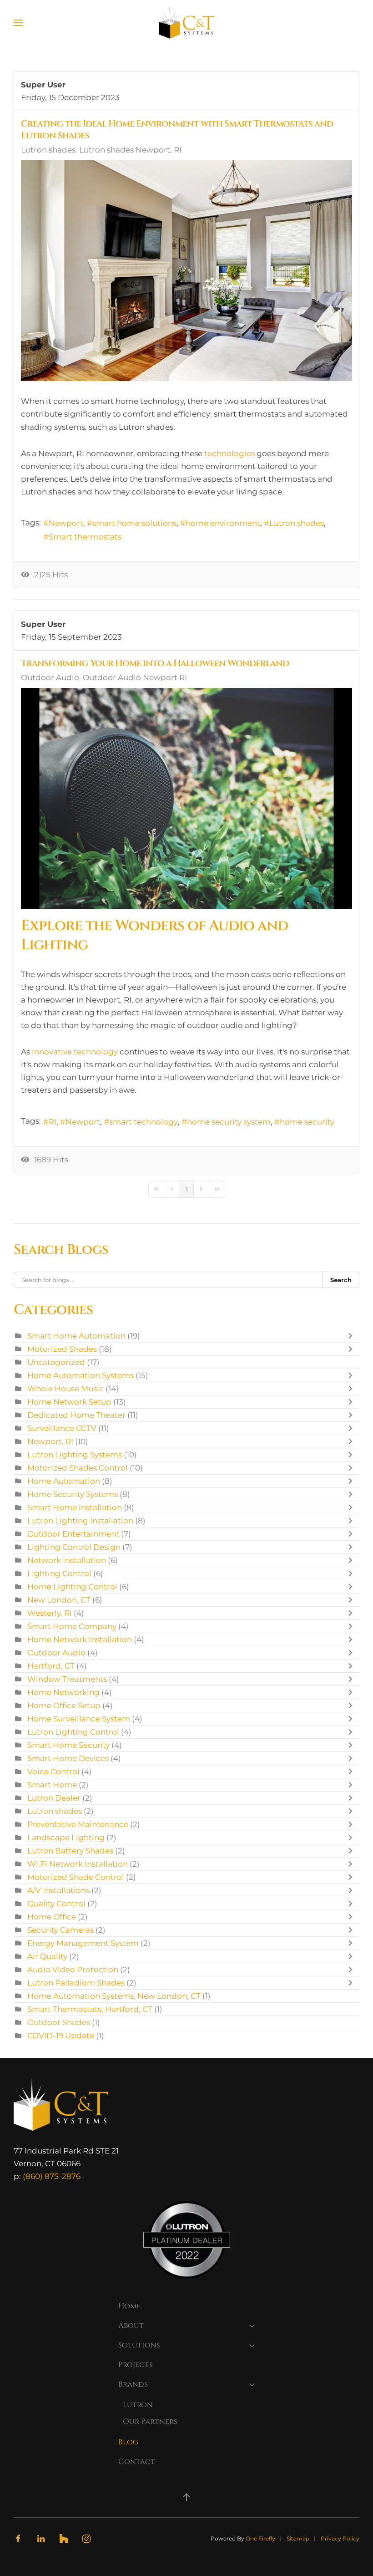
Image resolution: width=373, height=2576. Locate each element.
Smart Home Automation (76, 1336)
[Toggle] (353, 1336)
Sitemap (298, 2538)
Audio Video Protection (73, 1970)
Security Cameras (60, 1930)
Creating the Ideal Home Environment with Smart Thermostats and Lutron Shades (177, 130)
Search (341, 1280)
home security (307, 1122)
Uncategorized (56, 1362)
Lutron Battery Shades (70, 1851)
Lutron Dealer (54, 1798)
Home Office (52, 1917)
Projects (136, 2365)
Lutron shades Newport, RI (130, 150)
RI (53, 1122)
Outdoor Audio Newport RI (135, 677)
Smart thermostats (85, 537)
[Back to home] (187, 23)
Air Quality (47, 1956)
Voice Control (53, 1772)
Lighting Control (59, 1573)
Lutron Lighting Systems (75, 1455)
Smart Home (52, 1785)
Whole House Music (66, 1389)
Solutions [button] (139, 2345)
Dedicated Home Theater (76, 1415)
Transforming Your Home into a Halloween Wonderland (155, 663)
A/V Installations (58, 1890)
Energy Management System (83, 1943)
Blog (128, 2442)
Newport (66, 523)
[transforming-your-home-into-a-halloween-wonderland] (186, 798)
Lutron (138, 2405)
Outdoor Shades (59, 2022)
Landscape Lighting (66, 1838)
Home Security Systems (73, 1494)
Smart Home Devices (68, 1758)
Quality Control (56, 1904)
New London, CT (59, 1600)
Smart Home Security (68, 1745)
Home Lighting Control (72, 1587)
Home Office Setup (64, 1705)
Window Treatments (67, 1679)
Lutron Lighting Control (73, 1732)
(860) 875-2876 (52, 2176)
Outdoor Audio (50, 677)
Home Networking (63, 1692)
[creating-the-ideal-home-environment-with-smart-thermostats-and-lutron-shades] (186, 271)
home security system (229, 1122)
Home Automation (64, 1481)
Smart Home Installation (75, 1507)
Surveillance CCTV (62, 1428)
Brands (133, 2384)
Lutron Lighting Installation (80, 1521)
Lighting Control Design (74, 1547)
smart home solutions (134, 523)
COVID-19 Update (61, 2036)
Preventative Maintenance (78, 1824)
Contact (137, 2462)
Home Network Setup (69, 1402)
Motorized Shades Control (78, 1468)
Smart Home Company (72, 1626)
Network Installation (67, 1560)
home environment (223, 523)
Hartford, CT (51, 1666)
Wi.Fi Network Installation (78, 1864)
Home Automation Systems (81, 1375)
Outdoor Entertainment (74, 1534)
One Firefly (260, 2538)
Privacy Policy (340, 2538)
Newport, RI (50, 1441)
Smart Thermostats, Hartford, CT (90, 2009)
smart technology (144, 1122)
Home (129, 2306)
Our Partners (150, 2422)
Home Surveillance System (79, 1719)
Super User (43, 85)
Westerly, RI (50, 1613)
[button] (18, 23)
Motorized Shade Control (76, 1877)
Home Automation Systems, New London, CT (114, 1996)
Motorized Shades (62, 1349)
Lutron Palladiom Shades (76, 1983)
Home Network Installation (80, 1639)
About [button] (131, 2326)
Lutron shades (48, 150)
